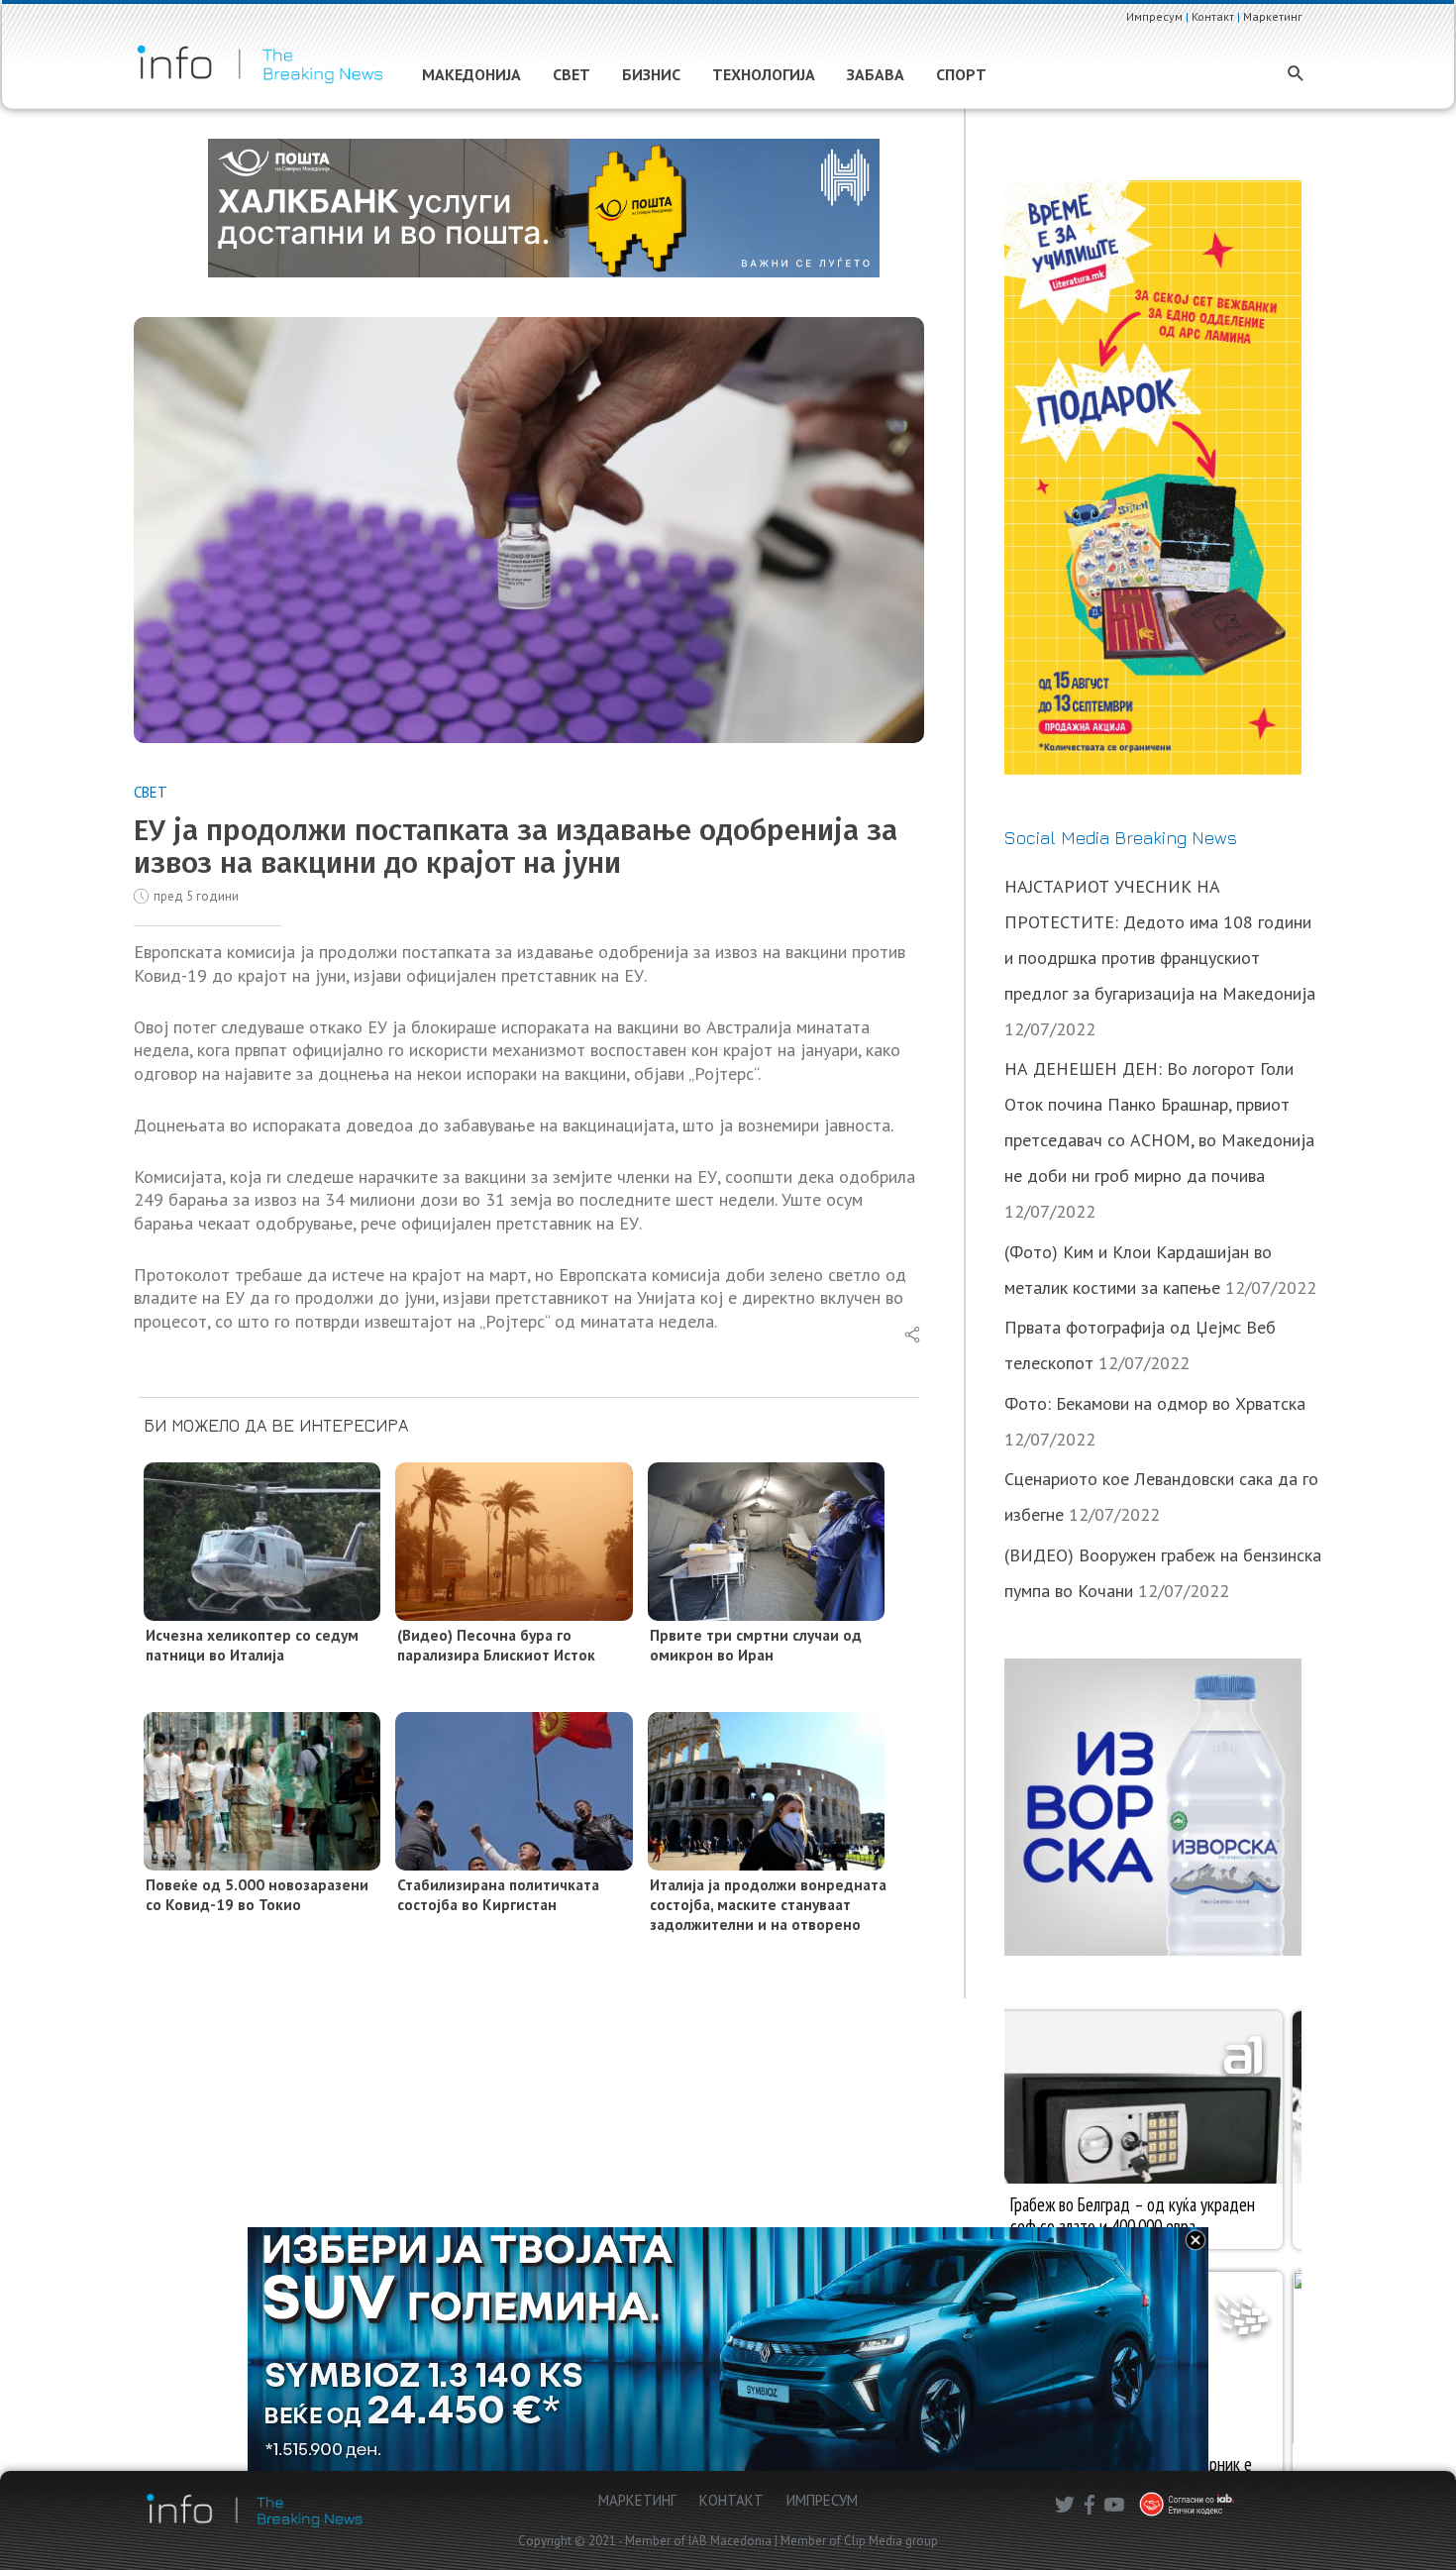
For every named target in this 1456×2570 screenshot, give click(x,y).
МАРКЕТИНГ (637, 2500)
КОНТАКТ (731, 2500)
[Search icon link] (1296, 75)
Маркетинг (1273, 16)
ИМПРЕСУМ (822, 2500)
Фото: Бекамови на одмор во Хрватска (1155, 1403)
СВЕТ (151, 792)
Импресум (1154, 16)
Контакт (1213, 16)
